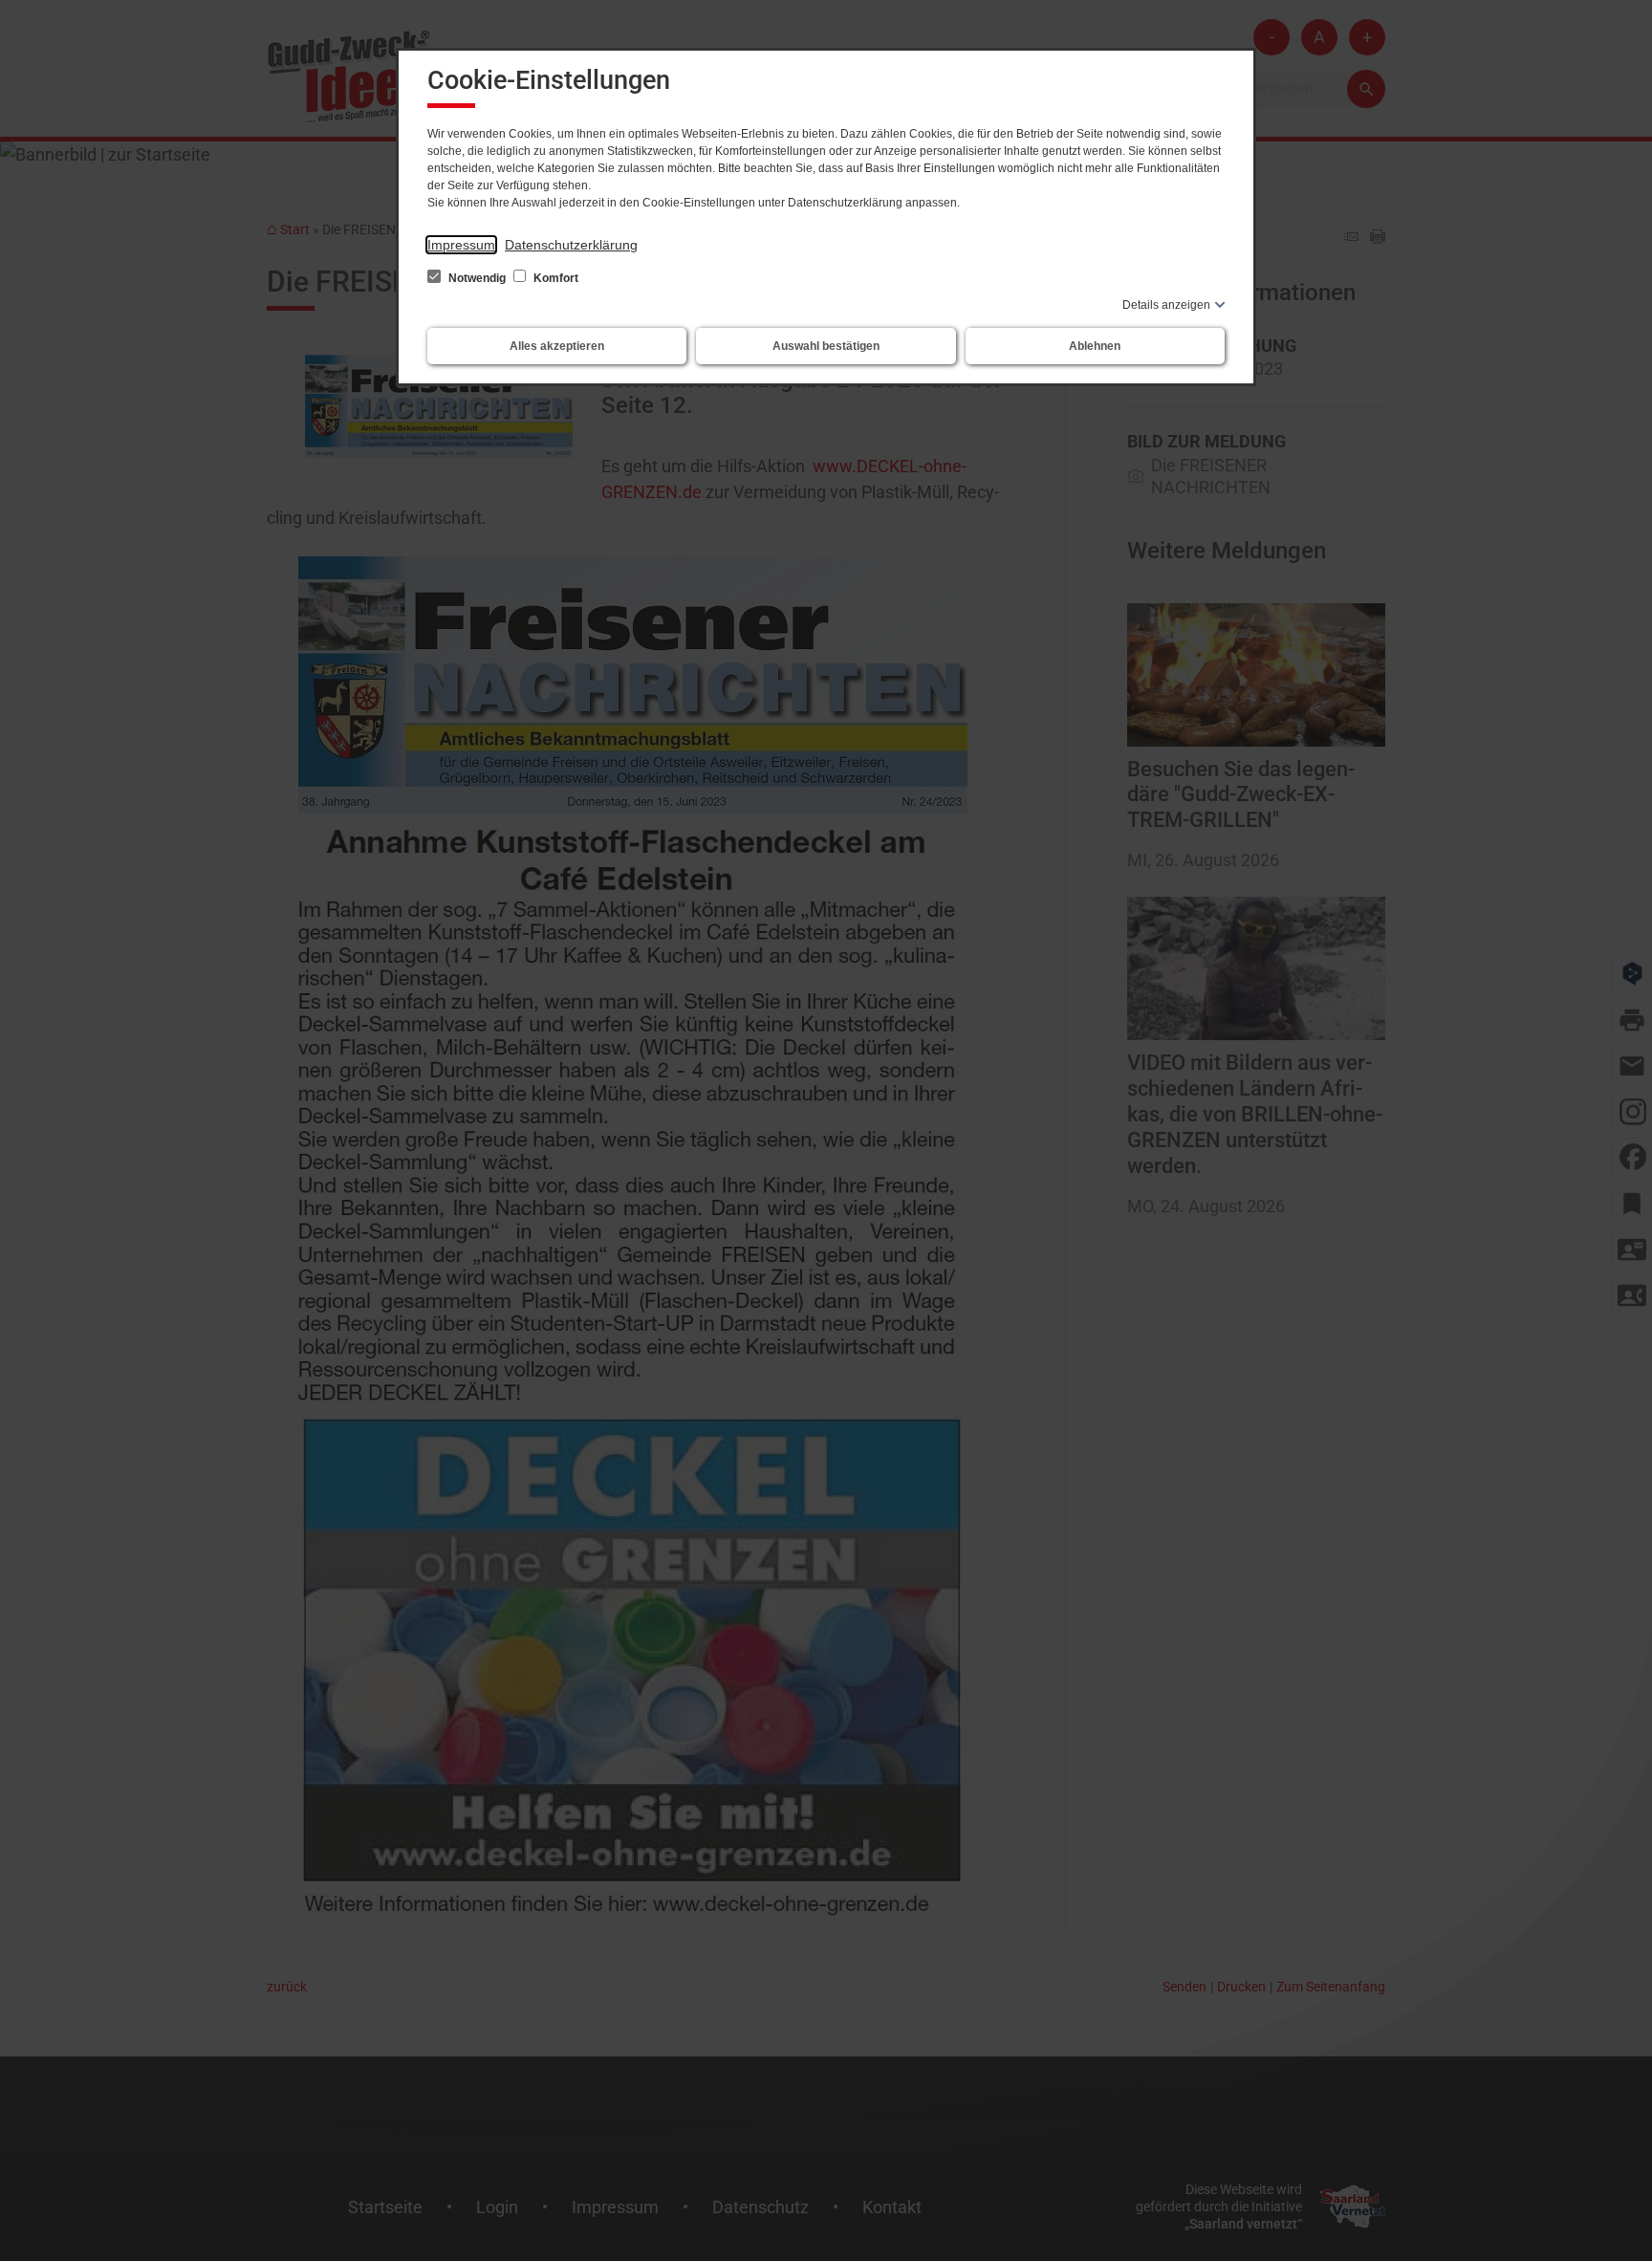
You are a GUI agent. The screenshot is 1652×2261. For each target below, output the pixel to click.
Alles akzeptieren (557, 346)
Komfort (554, 278)
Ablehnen (1095, 346)
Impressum (461, 245)
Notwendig (477, 278)
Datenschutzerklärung (571, 245)
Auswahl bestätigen (826, 346)
